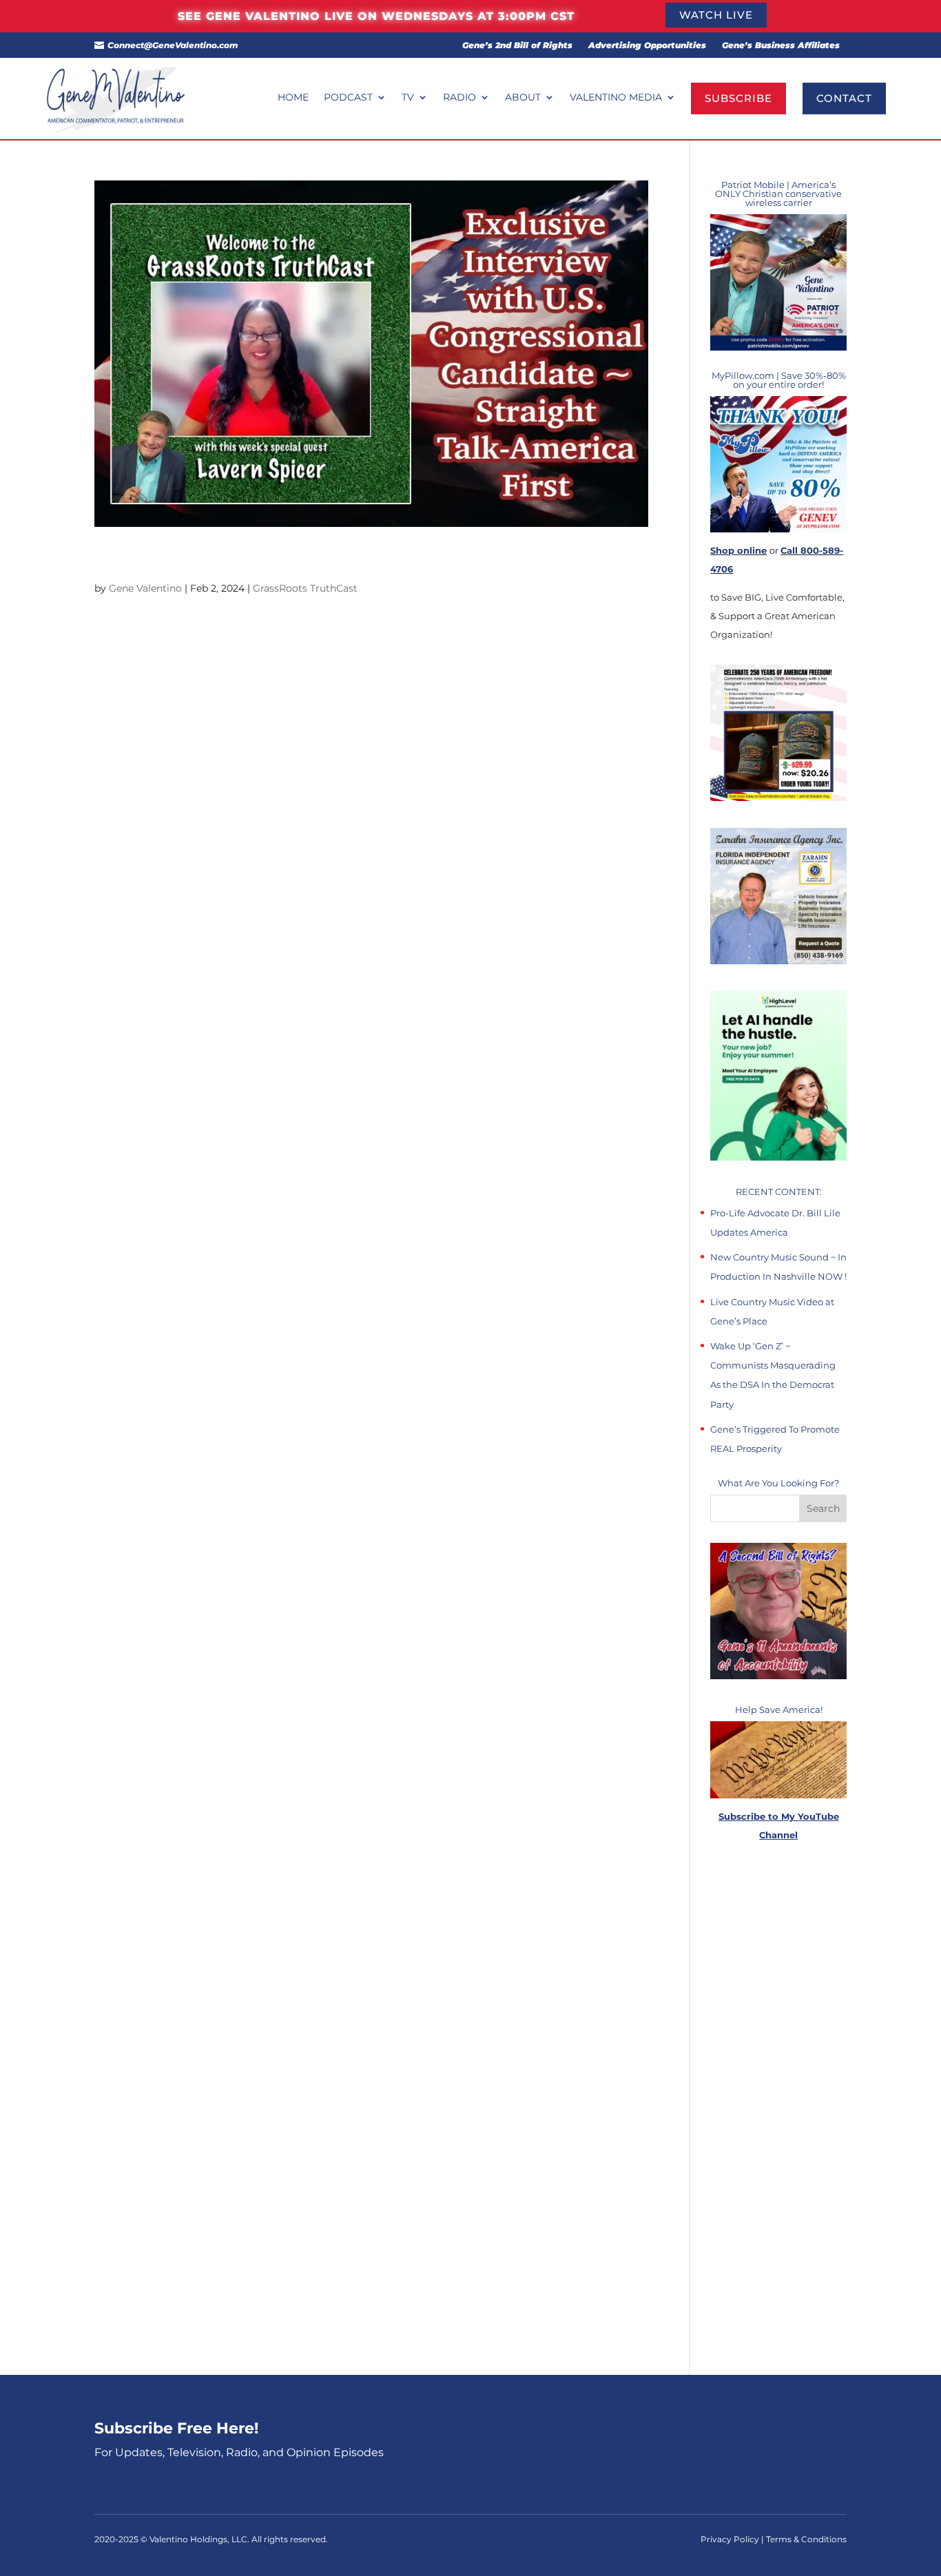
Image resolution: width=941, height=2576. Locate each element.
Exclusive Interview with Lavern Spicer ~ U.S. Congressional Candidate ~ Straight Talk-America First (360, 560)
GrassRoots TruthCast (305, 588)
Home (293, 98)
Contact (844, 98)
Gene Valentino (145, 588)
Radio (459, 98)
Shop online (738, 550)
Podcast (348, 98)
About (523, 98)
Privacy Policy (731, 2539)
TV (408, 98)
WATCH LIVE (716, 15)
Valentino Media (616, 98)
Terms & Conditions (806, 2539)
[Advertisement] (778, 2110)
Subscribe (738, 98)
